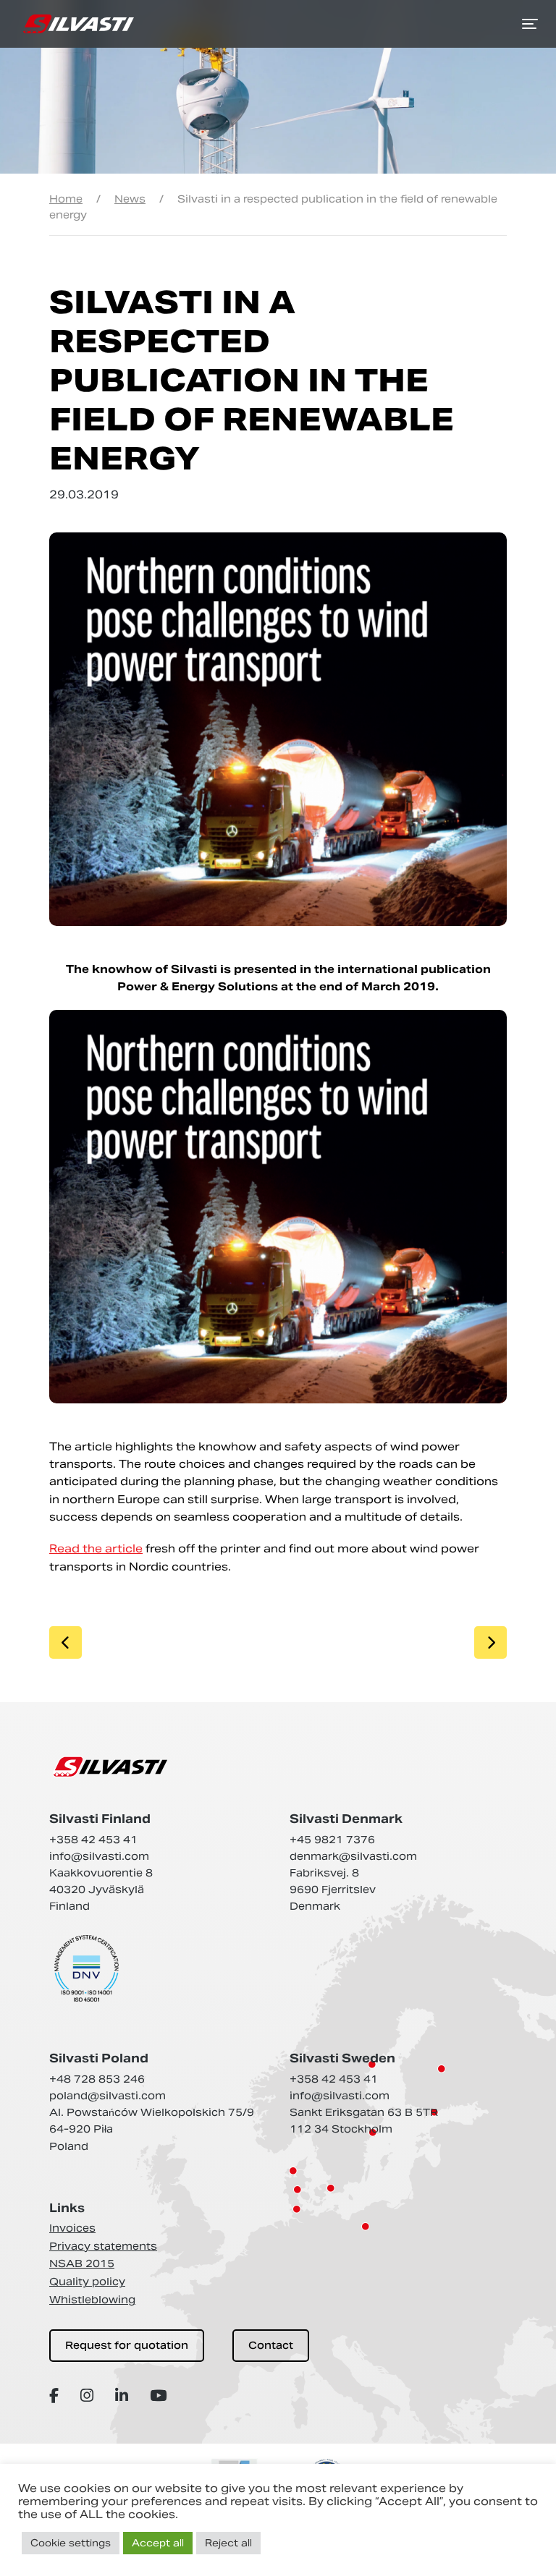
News (130, 199)
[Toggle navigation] (530, 24)
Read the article (96, 1548)
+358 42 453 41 (93, 1840)
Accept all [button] (158, 2543)
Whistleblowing (92, 2300)
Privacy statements (103, 2246)
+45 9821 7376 (332, 1840)
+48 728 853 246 (97, 2079)
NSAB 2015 (82, 2263)
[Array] (56, 2396)
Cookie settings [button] (71, 2543)
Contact (271, 2345)
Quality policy (87, 2282)
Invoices (72, 2228)
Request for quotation (127, 2345)
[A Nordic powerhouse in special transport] (79, 24)
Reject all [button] (228, 2543)
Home (66, 199)
